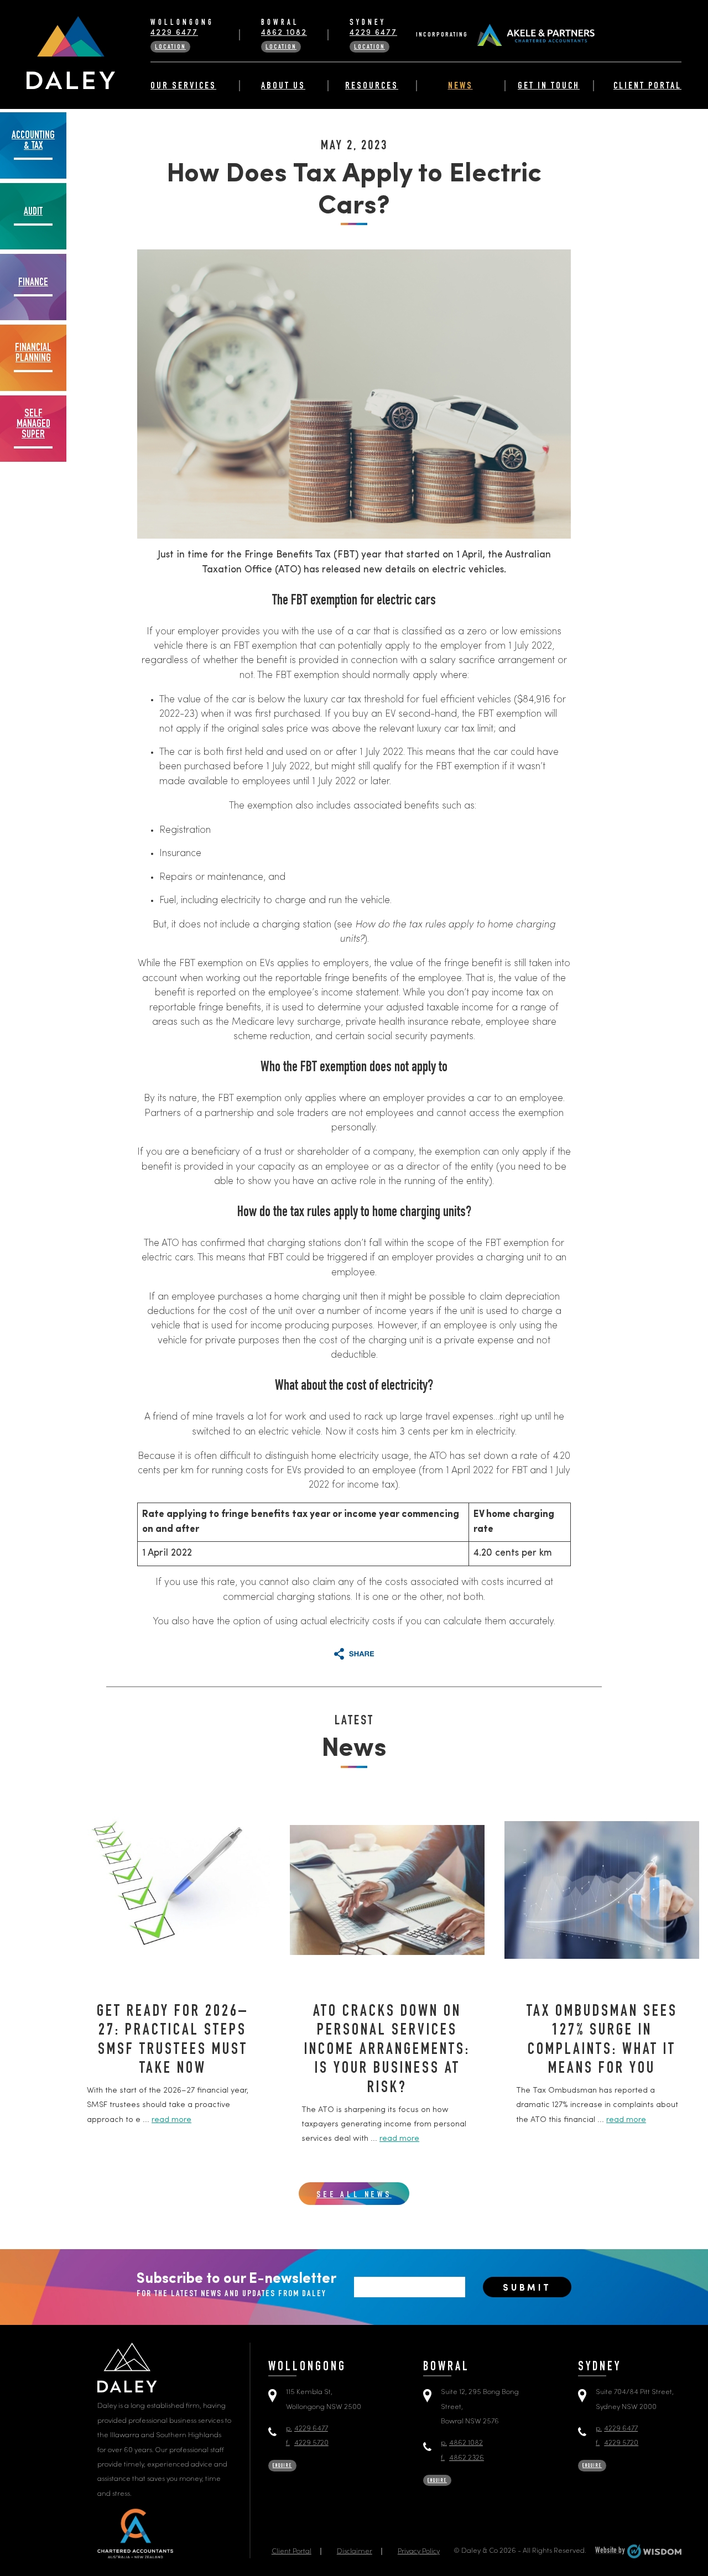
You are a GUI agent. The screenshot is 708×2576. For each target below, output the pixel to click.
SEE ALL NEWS (354, 2196)
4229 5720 (307, 2443)
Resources (372, 86)
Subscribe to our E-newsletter (236, 2285)
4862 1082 (284, 33)
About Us (283, 86)
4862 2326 (462, 2458)
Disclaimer (355, 2551)
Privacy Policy (419, 2551)
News (460, 86)
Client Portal (647, 86)
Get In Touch (549, 86)
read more (171, 2120)
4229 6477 (174, 33)
